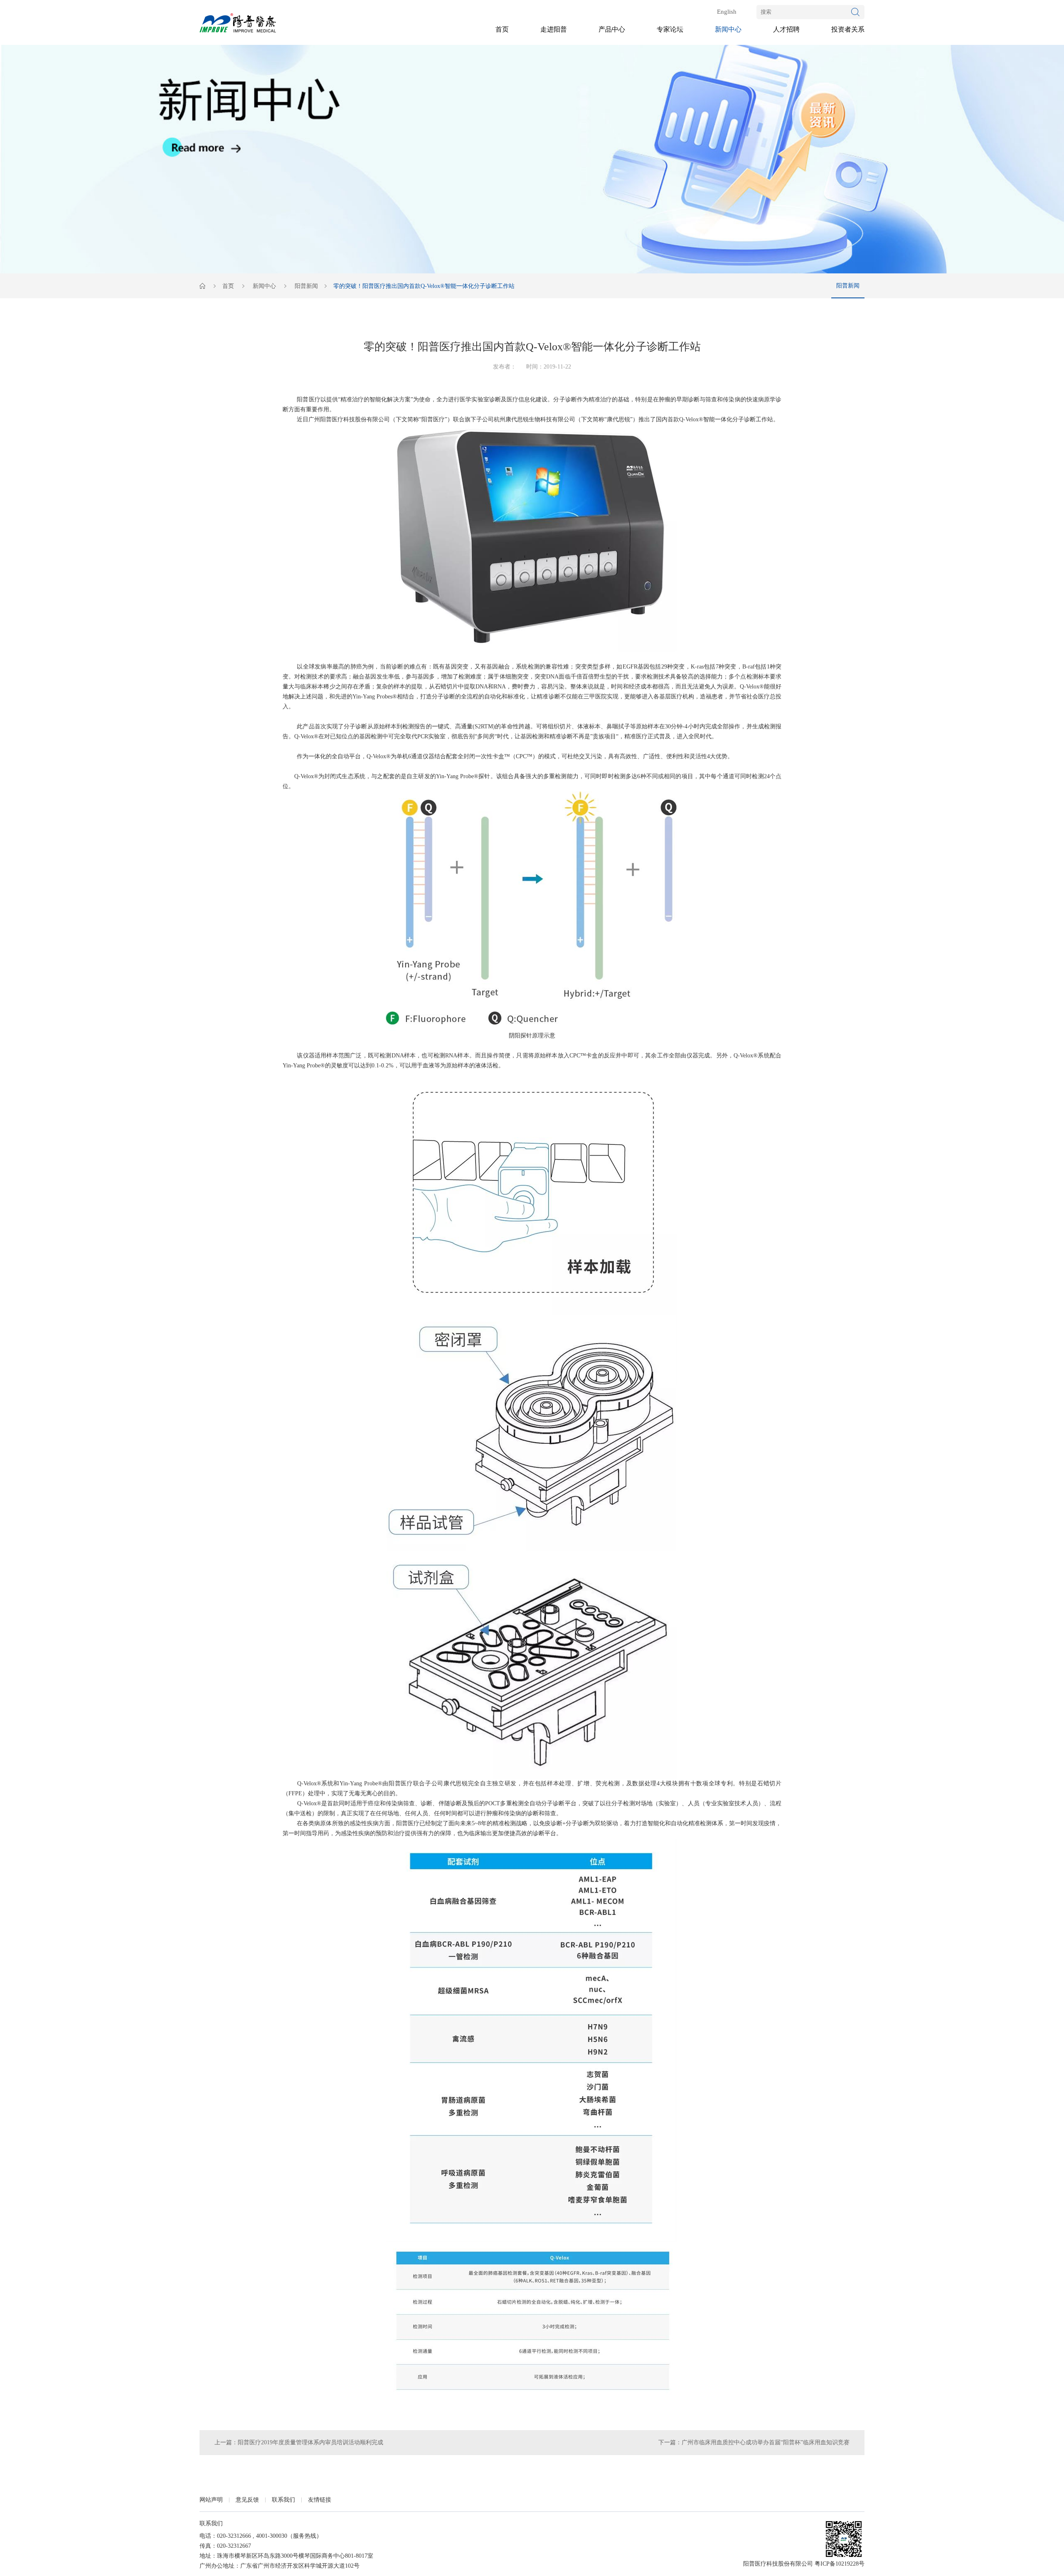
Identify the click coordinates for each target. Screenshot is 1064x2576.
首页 (502, 29)
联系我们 (283, 2500)
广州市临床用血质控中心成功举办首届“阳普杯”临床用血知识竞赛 (766, 2442)
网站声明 (211, 2500)
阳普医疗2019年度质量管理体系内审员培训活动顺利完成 (310, 2442)
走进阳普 (554, 29)
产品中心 (612, 29)
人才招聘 (786, 29)
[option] (532, 159)
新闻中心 (728, 29)
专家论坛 (670, 29)
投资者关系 (848, 29)
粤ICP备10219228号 (840, 2564)
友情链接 (320, 2500)
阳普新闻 (306, 286)
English (727, 12)
